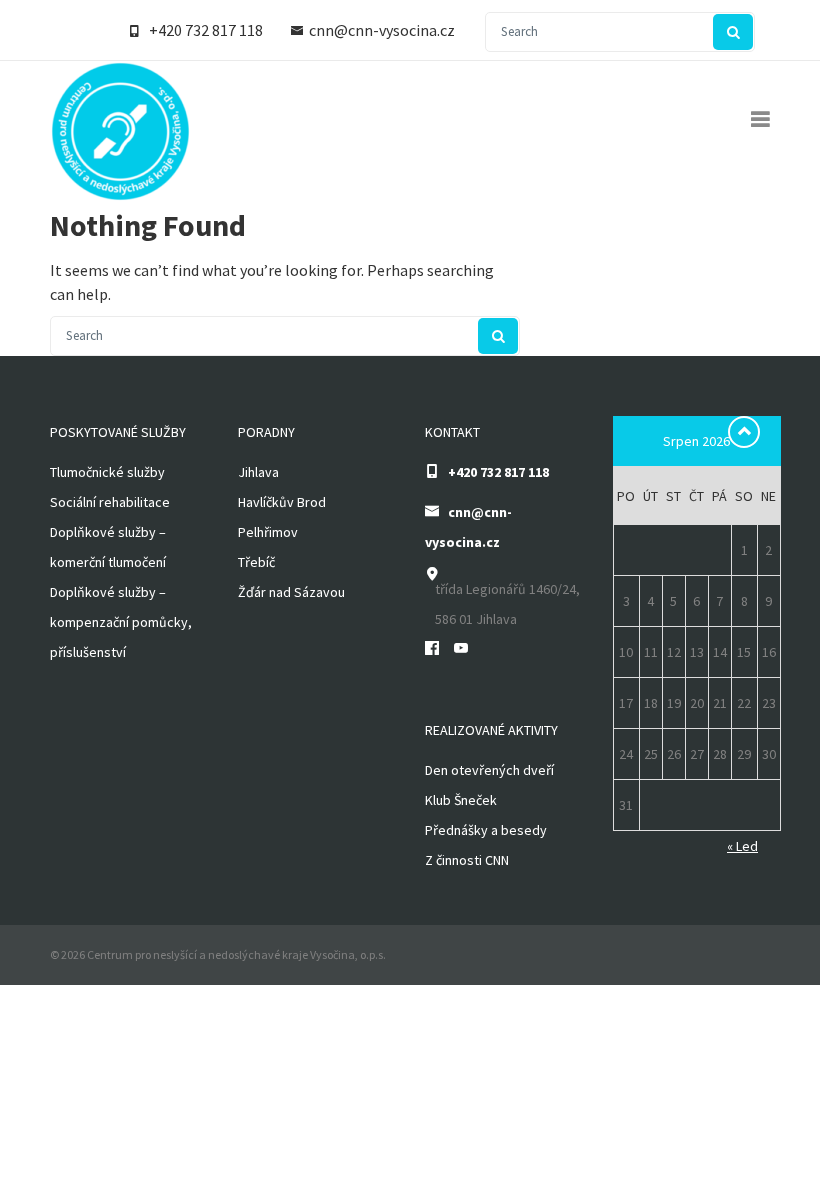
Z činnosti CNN (467, 860)
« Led (742, 846)
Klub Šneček (461, 800)
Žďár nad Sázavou (291, 592)
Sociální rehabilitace (110, 502)
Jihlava (258, 472)
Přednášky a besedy (486, 830)
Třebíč (256, 562)
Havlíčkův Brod (282, 502)
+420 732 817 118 (206, 30)
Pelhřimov (268, 532)
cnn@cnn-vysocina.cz (382, 30)
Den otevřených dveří (489, 770)
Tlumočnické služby (107, 472)
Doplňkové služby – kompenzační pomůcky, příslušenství (121, 622)
